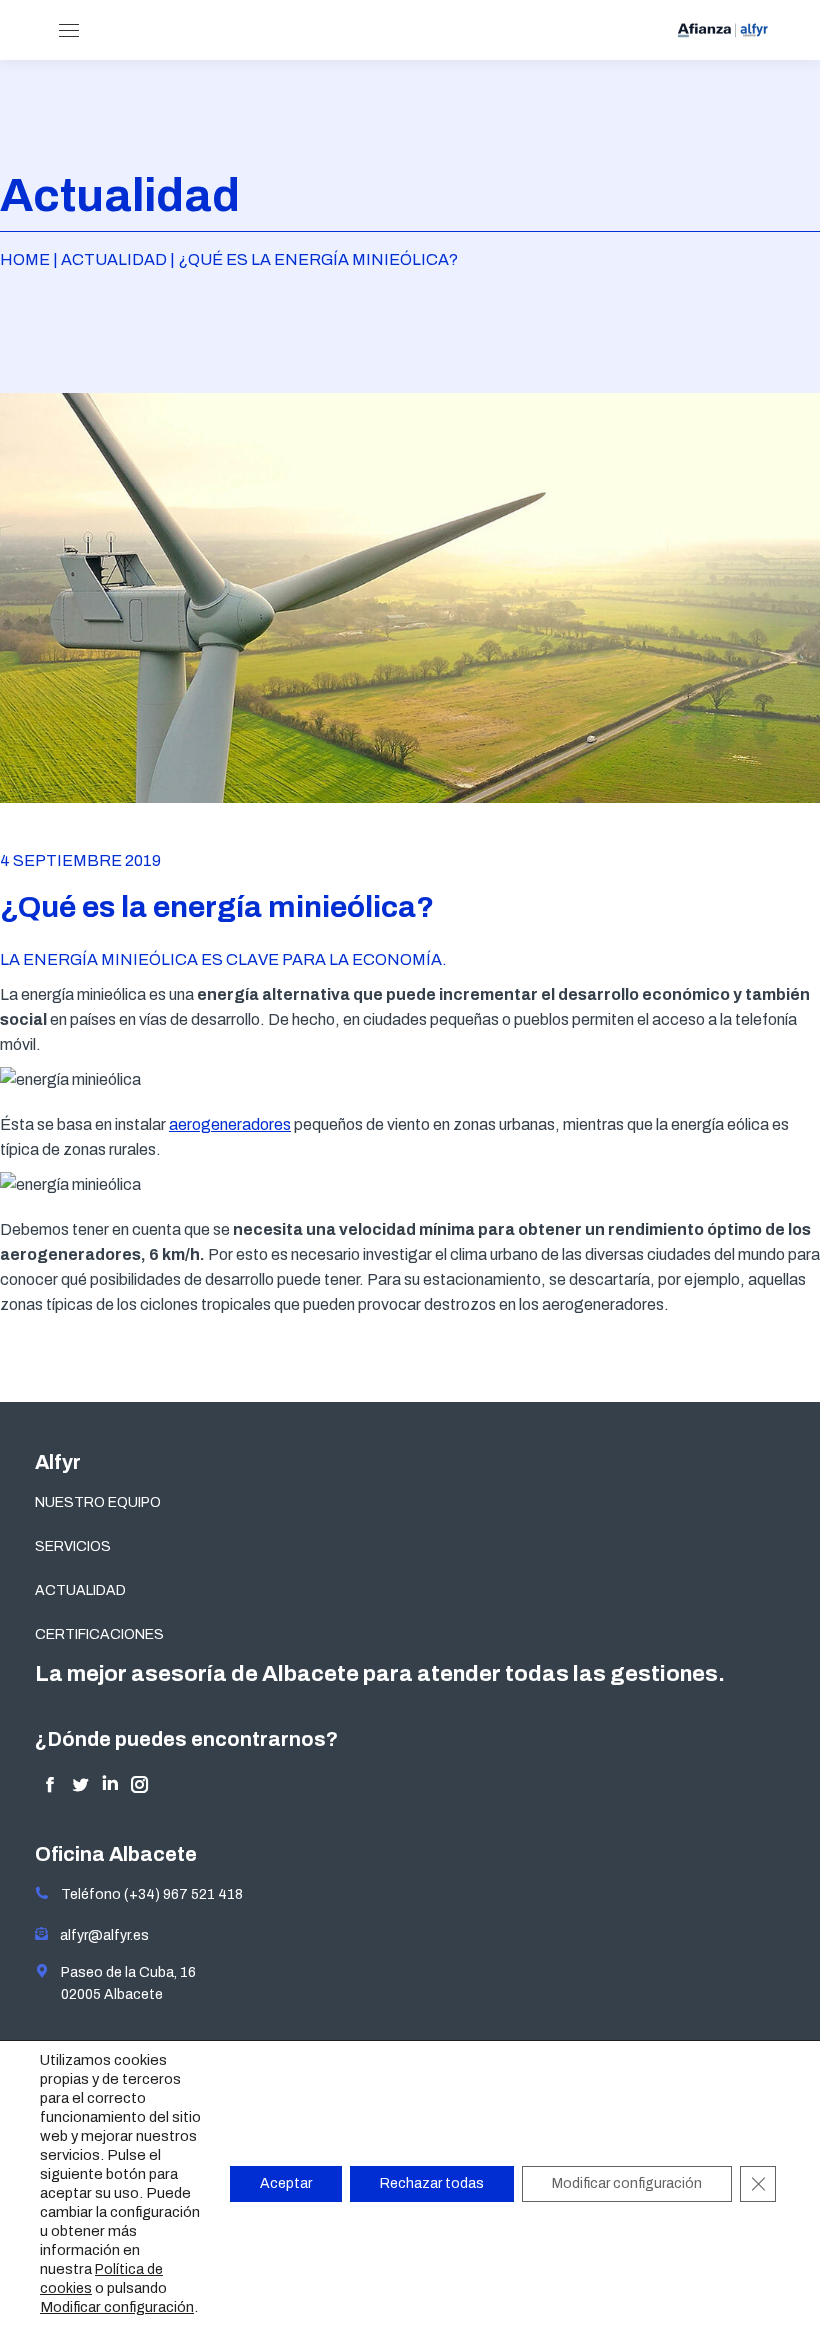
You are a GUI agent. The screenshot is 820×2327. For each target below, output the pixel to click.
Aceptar (286, 2183)
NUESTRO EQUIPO (98, 1502)
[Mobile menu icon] (69, 30)
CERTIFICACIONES (99, 1634)
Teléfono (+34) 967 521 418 (146, 1894)
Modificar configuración (117, 2307)
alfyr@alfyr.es (100, 1935)
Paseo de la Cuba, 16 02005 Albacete (122, 1983)
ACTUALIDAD (80, 1590)
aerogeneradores (230, 1124)
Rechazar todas (432, 2183)
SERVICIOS (73, 1546)
